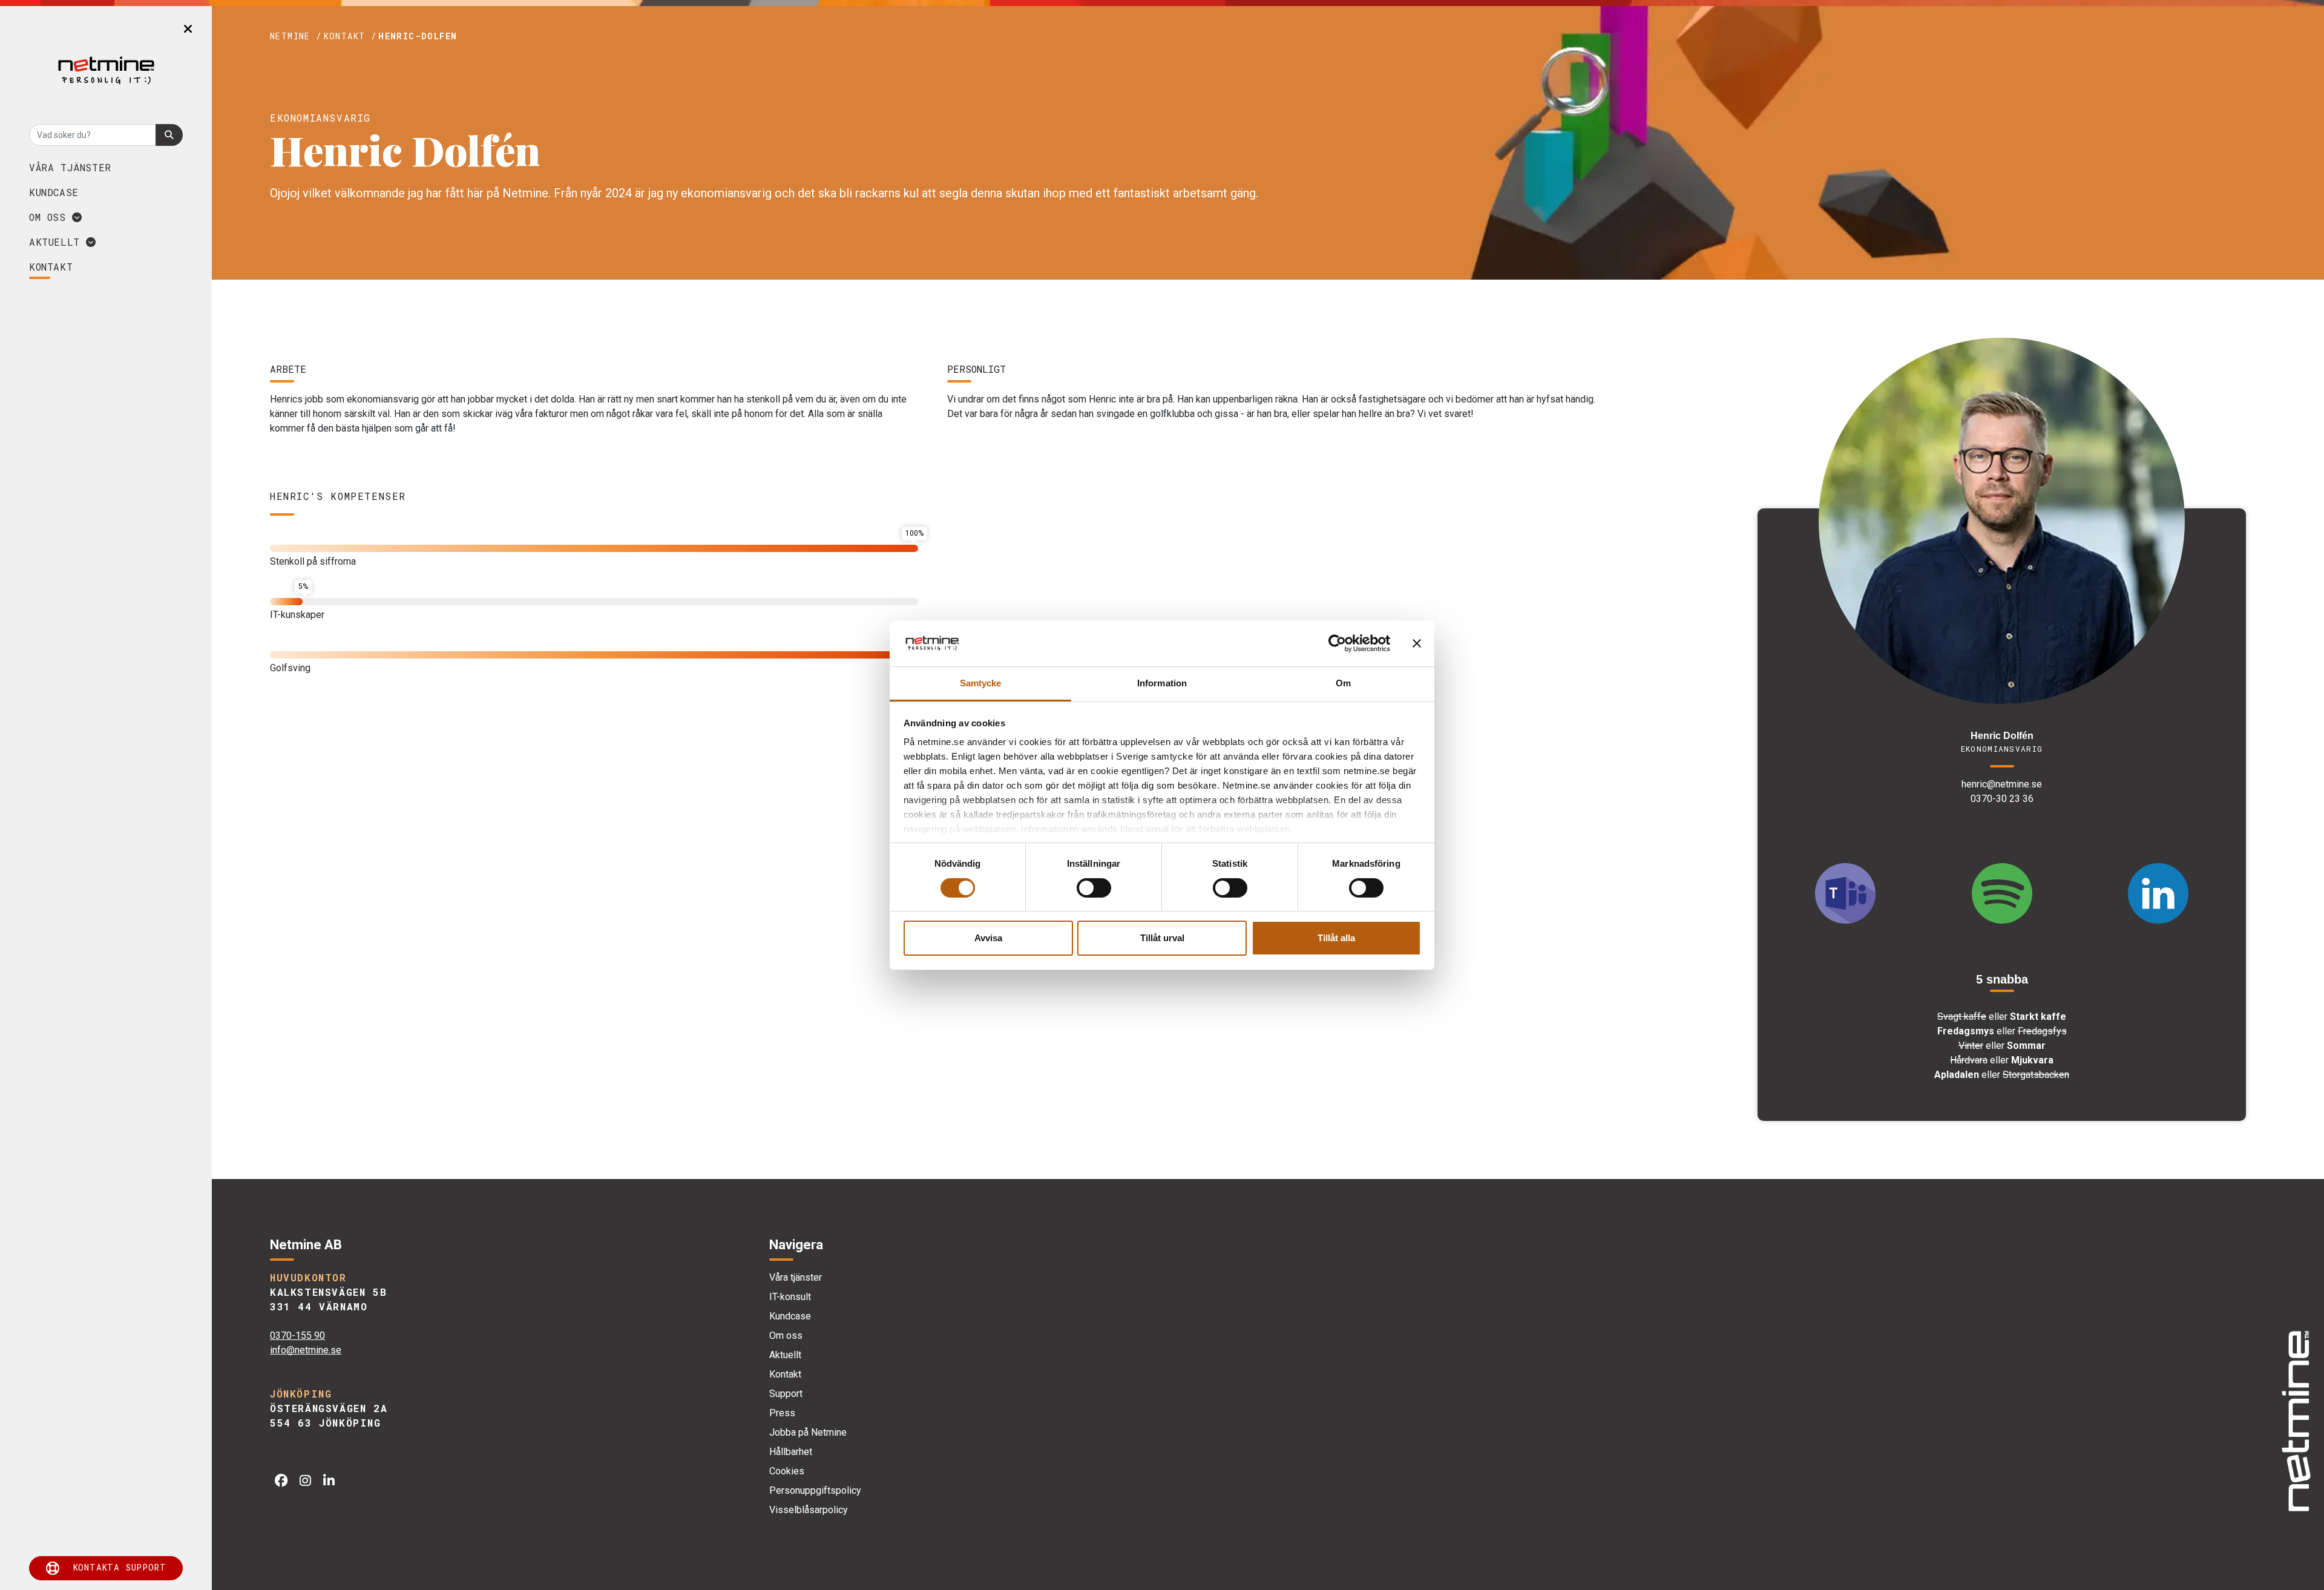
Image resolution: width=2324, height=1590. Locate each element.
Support (786, 1394)
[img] (2295, 1421)
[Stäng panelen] (1417, 643)
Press (782, 1413)
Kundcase (54, 192)
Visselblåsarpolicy (809, 1510)
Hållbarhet (791, 1452)
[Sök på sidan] (169, 135)
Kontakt (785, 1374)
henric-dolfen (418, 36)
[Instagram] (305, 1481)
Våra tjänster (70, 167)
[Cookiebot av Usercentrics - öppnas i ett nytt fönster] (1337, 643)
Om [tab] (1343, 683)
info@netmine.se (306, 1350)
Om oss (51, 217)
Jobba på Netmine (808, 1432)
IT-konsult (790, 1297)
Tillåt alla (1336, 938)
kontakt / (350, 36)
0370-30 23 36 (2002, 799)
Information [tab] (1162, 683)
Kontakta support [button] (120, 1567)
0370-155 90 (297, 1335)
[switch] (1094, 888)
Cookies (787, 1471)
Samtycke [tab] (981, 683)
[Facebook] (281, 1481)
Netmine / (296, 36)
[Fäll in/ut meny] (188, 29)
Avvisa (988, 938)
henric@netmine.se (2002, 784)
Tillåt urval (1162, 938)
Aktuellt (57, 242)
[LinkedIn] (329, 1481)
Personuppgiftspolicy (815, 1490)
